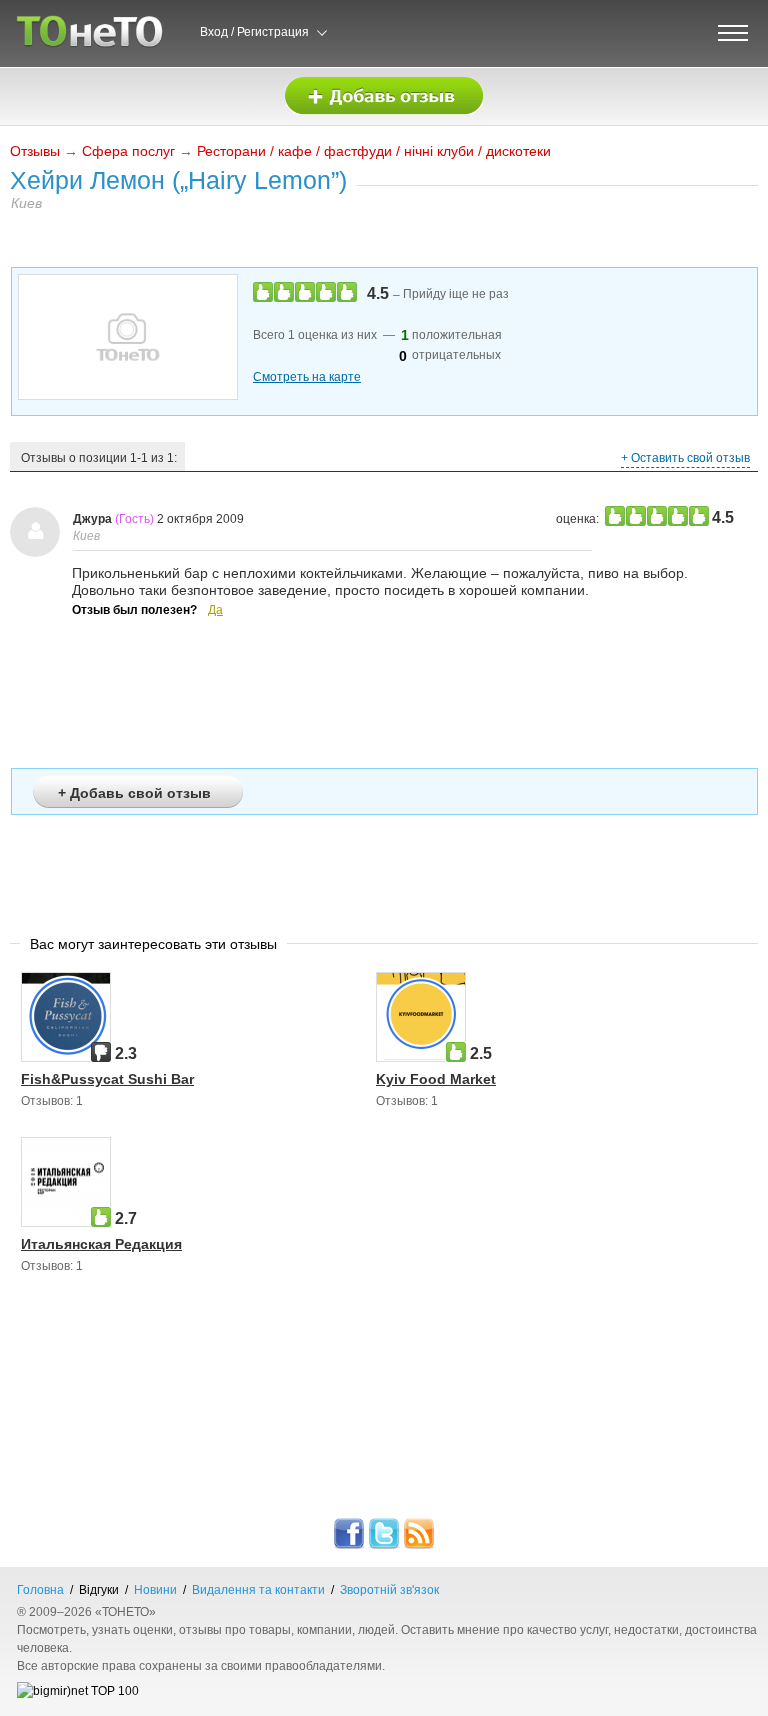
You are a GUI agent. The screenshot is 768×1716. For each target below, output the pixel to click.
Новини (155, 1590)
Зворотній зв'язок (389, 1590)
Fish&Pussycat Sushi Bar (107, 1079)
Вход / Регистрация (254, 32)
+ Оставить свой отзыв (685, 458)
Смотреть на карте (307, 377)
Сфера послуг (128, 151)
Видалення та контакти (258, 1590)
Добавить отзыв (384, 96)
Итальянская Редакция (101, 1244)
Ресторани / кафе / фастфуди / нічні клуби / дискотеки (374, 151)
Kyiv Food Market (436, 1079)
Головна (40, 1590)
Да (215, 610)
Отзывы (35, 151)
